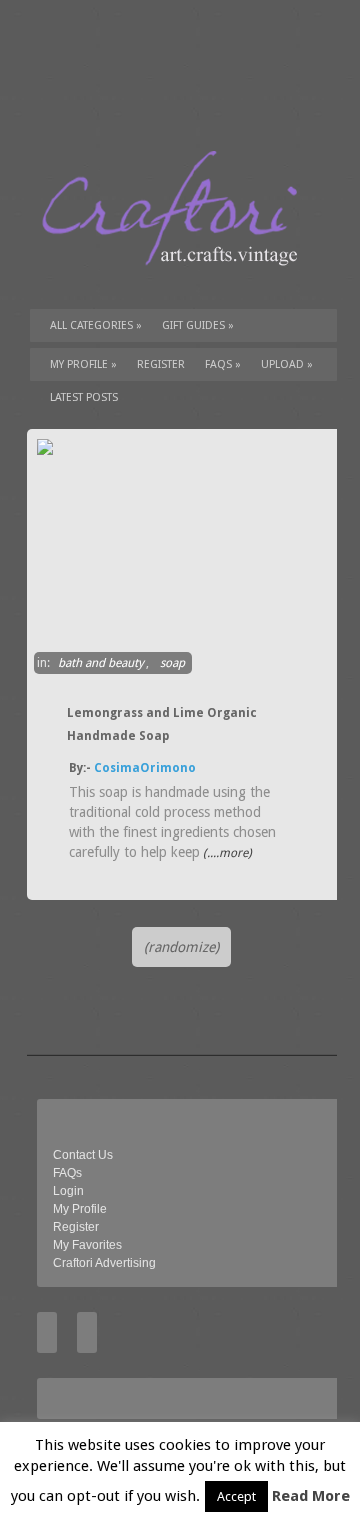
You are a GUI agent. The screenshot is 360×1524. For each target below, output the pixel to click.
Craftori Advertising (104, 1263)
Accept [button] (236, 1496)
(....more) (226, 853)
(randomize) (181, 947)
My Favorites (87, 1245)
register (161, 364)
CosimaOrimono (145, 768)
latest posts (84, 397)
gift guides (198, 325)
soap (172, 663)
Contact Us (83, 1155)
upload (287, 364)
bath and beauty (101, 663)
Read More (311, 1496)
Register (76, 1227)
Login (68, 1191)
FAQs (223, 364)
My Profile (83, 364)
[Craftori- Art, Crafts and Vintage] (177, 284)
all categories (96, 325)
